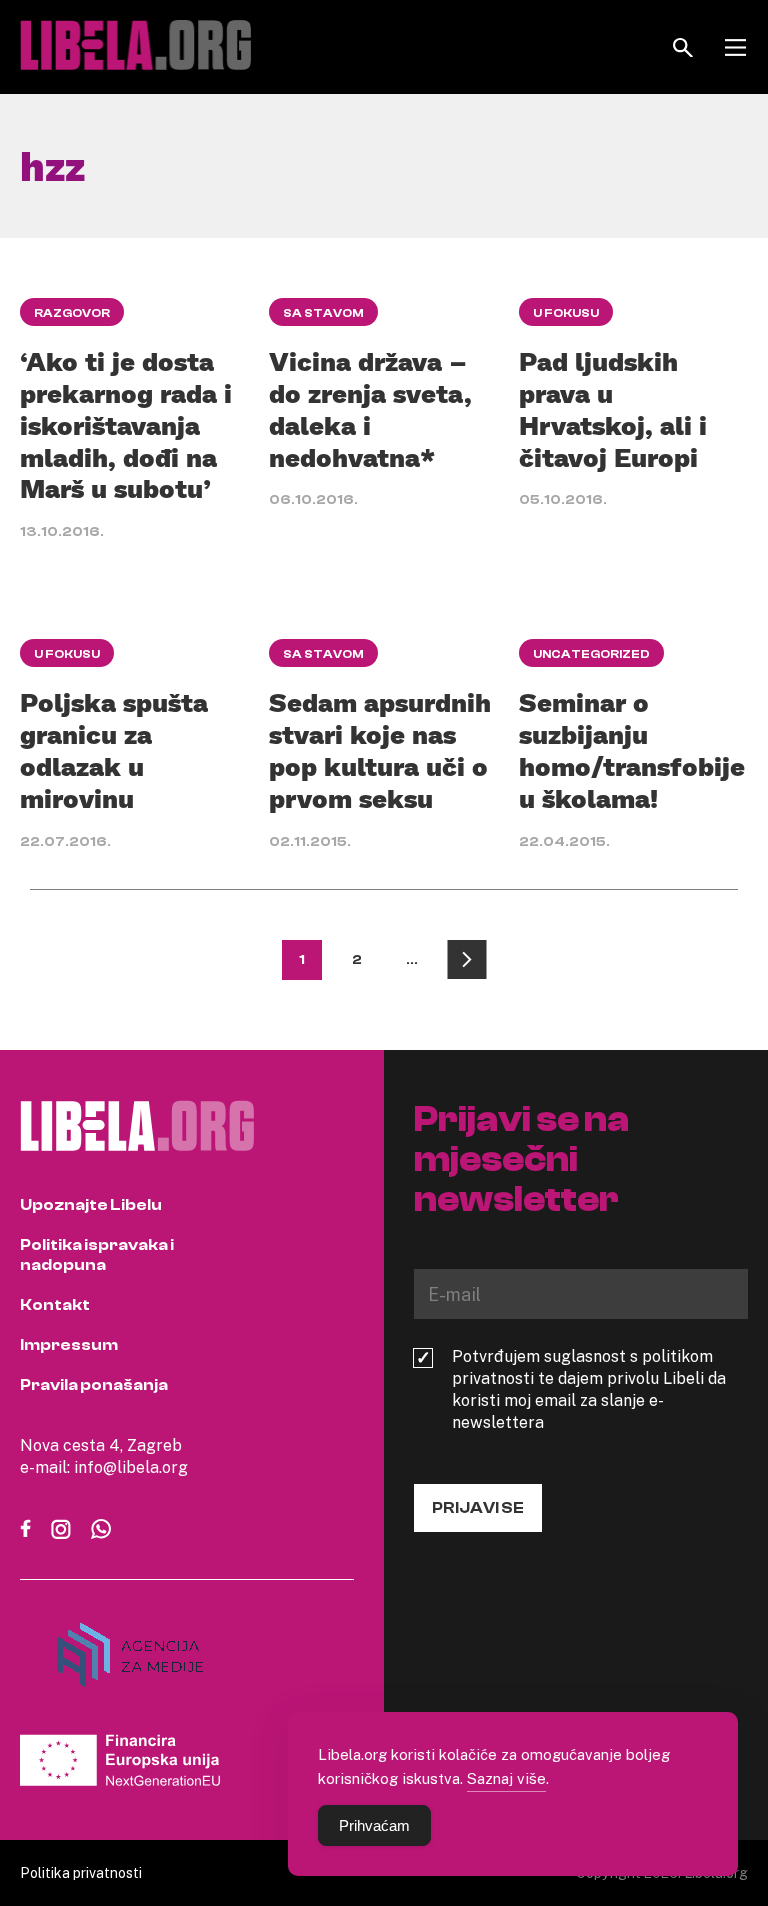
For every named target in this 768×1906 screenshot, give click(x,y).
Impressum (69, 1345)
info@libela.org (131, 1467)
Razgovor (72, 313)
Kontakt (55, 1305)
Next (467, 960)
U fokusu (566, 313)
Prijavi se (478, 1508)
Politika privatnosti (81, 1872)
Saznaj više (506, 1778)
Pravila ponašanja (94, 1385)
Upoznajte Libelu (91, 1205)
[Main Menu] (735, 47)
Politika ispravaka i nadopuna (97, 1255)
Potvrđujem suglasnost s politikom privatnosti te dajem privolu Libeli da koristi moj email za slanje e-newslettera (589, 1389)
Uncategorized (591, 654)
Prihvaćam (374, 1825)
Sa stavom (323, 313)
